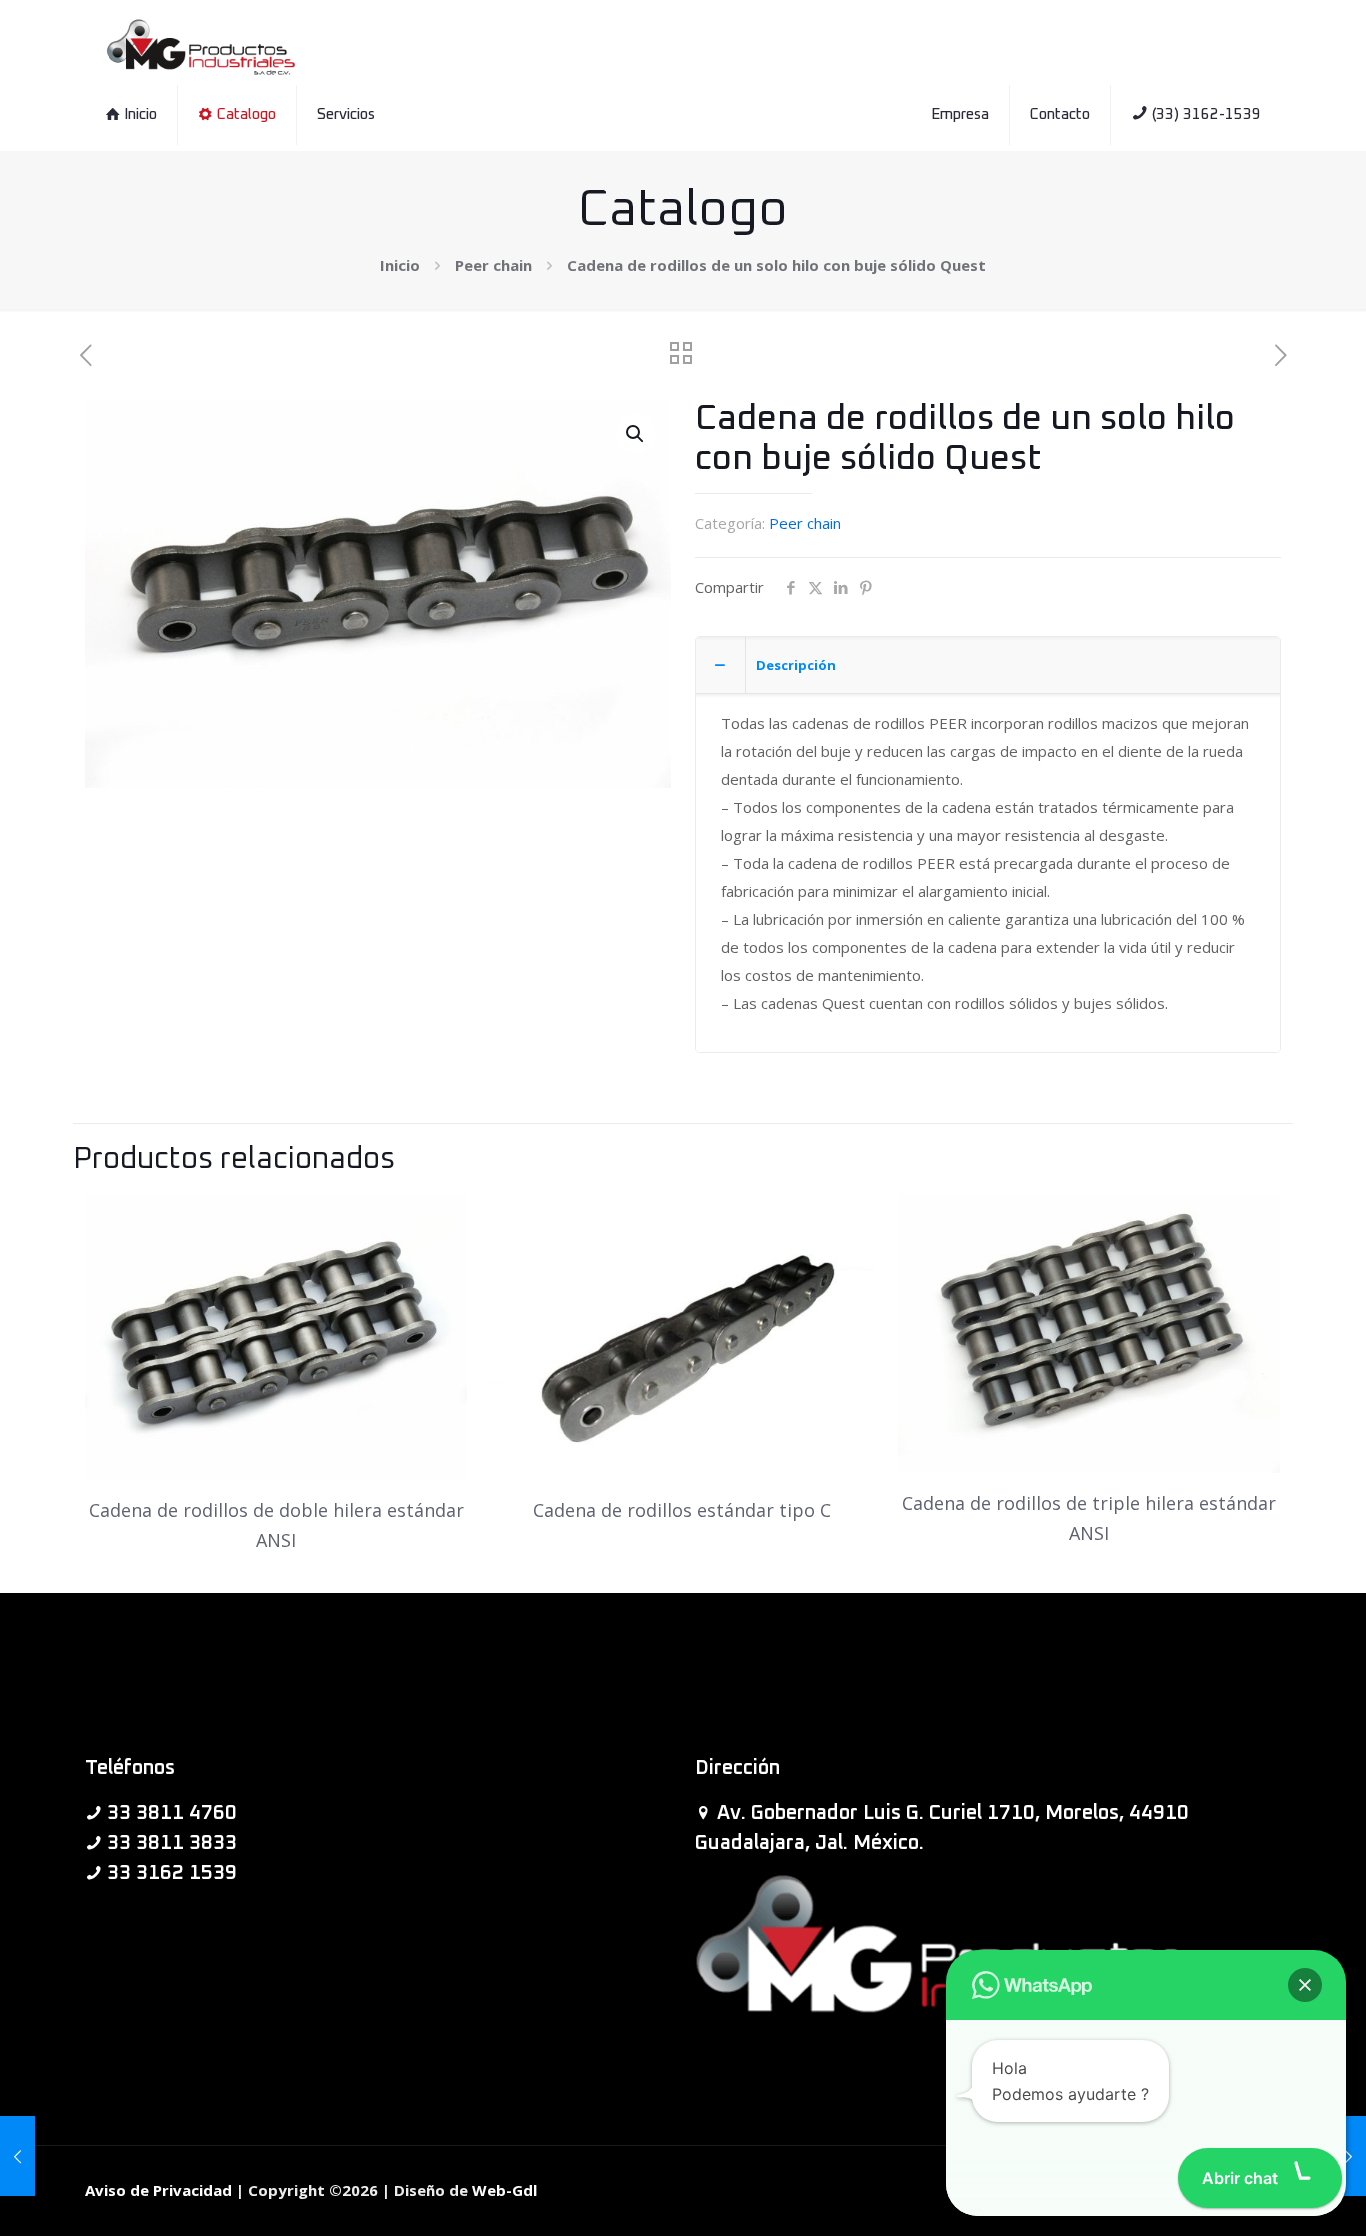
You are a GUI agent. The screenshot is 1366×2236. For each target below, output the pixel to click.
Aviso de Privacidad (158, 2190)
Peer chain (493, 265)
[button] (636, 434)
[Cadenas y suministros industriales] (201, 45)
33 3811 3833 (172, 1843)
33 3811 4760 (172, 1813)
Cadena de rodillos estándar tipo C (682, 1510)
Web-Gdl (504, 2190)
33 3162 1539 (172, 1873)
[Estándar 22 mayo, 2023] (1348, 2156)
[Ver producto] (439, 1222)
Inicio (400, 265)
